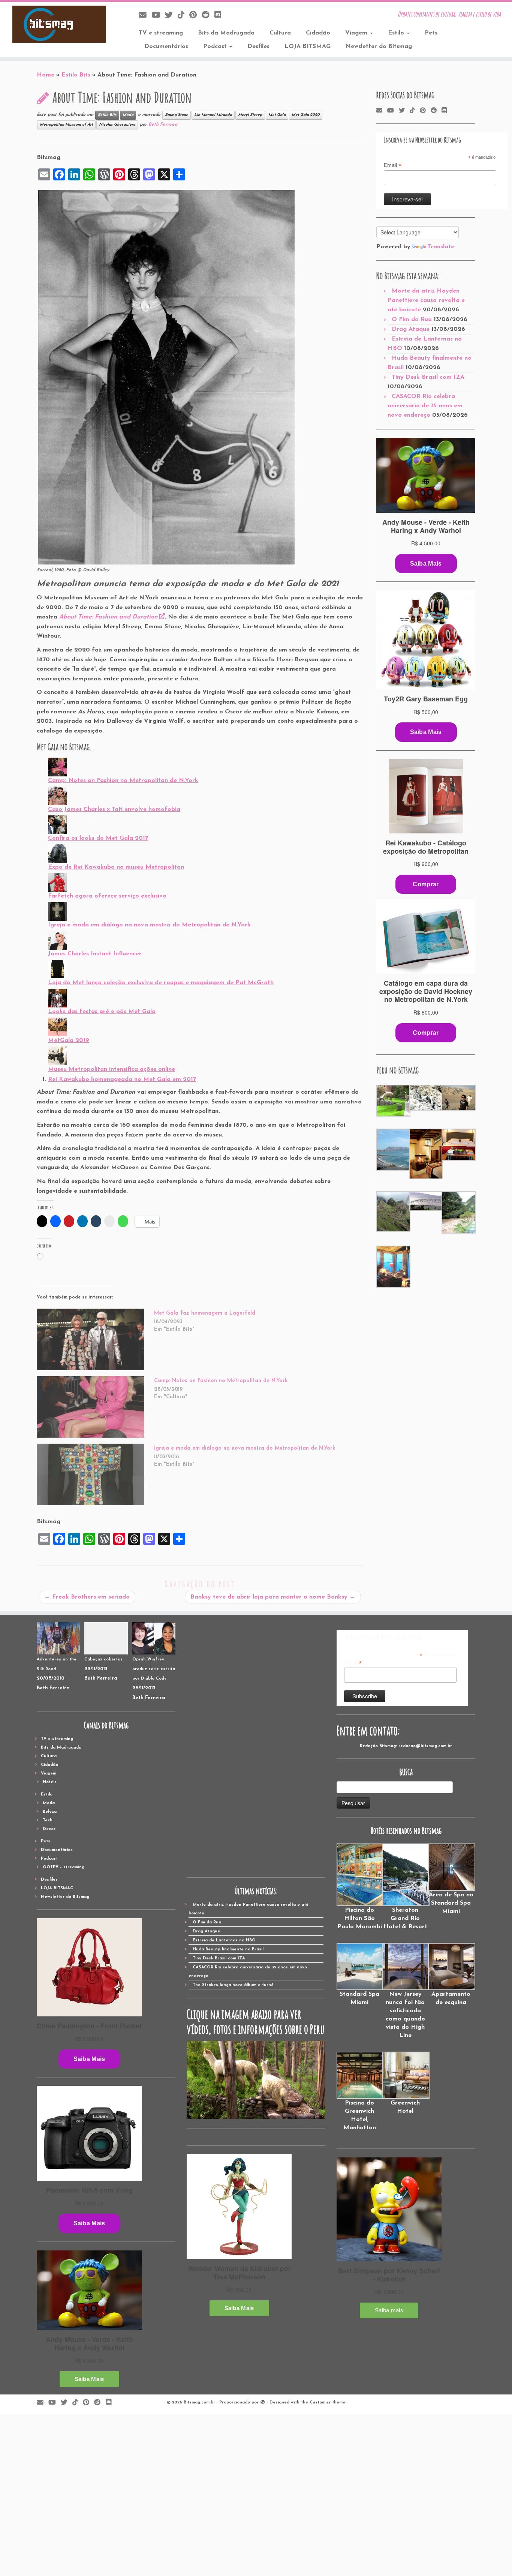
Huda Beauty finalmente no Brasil (228, 1949)
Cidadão (318, 33)
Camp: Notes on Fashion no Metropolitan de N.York (123, 781)
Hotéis (50, 1782)
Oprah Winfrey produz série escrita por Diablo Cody (154, 1669)
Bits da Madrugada (226, 33)
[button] (393, 1101)
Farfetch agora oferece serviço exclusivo (107, 896)
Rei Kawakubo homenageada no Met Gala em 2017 (122, 1079)
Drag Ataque (411, 329)
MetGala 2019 (69, 1040)
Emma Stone (177, 115)
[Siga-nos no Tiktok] (183, 16)
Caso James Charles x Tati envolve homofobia (114, 809)
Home (46, 75)
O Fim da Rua (412, 320)
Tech (48, 1820)
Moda (128, 115)
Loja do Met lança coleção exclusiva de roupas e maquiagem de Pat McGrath (161, 983)
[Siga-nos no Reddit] (208, 16)
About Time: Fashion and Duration (109, 617)
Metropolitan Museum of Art (66, 125)
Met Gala (277, 115)
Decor (49, 1829)
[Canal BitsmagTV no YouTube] (158, 16)
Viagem (357, 33)
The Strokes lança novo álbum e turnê (233, 1985)
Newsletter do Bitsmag (379, 47)
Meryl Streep (250, 115)
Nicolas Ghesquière (117, 125)
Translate (441, 247)
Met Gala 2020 (306, 115)
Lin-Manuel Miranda (213, 115)
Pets (431, 33)
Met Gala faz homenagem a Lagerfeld (205, 1313)
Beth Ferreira (163, 125)
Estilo (397, 33)
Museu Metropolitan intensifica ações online (112, 1069)
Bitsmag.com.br (199, 2403)
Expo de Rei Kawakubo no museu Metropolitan (116, 867)
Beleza (50, 1812)
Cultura (280, 33)
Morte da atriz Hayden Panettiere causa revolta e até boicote (426, 300)
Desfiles (258, 47)
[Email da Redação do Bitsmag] (145, 16)
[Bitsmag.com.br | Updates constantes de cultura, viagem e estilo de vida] (59, 24)
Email (393, 165)
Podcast (216, 47)
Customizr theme (327, 2403)
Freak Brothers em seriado (87, 1597)
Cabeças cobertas (103, 1660)
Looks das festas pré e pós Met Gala (102, 1012)
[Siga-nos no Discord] (220, 16)
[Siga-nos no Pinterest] (195, 16)
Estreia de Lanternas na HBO (224, 1940)
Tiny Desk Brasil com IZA (428, 377)
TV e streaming (161, 33)
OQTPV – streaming (64, 1867)
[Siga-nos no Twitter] (171, 16)
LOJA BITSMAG (308, 47)
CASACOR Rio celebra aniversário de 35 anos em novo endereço (425, 406)
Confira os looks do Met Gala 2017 (98, 838)
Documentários (166, 47)
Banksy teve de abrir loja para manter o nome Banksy (273, 1597)
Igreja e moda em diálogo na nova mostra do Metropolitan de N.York (149, 925)
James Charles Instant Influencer (95, 954)
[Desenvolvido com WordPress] (263, 2401)
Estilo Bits (76, 75)
